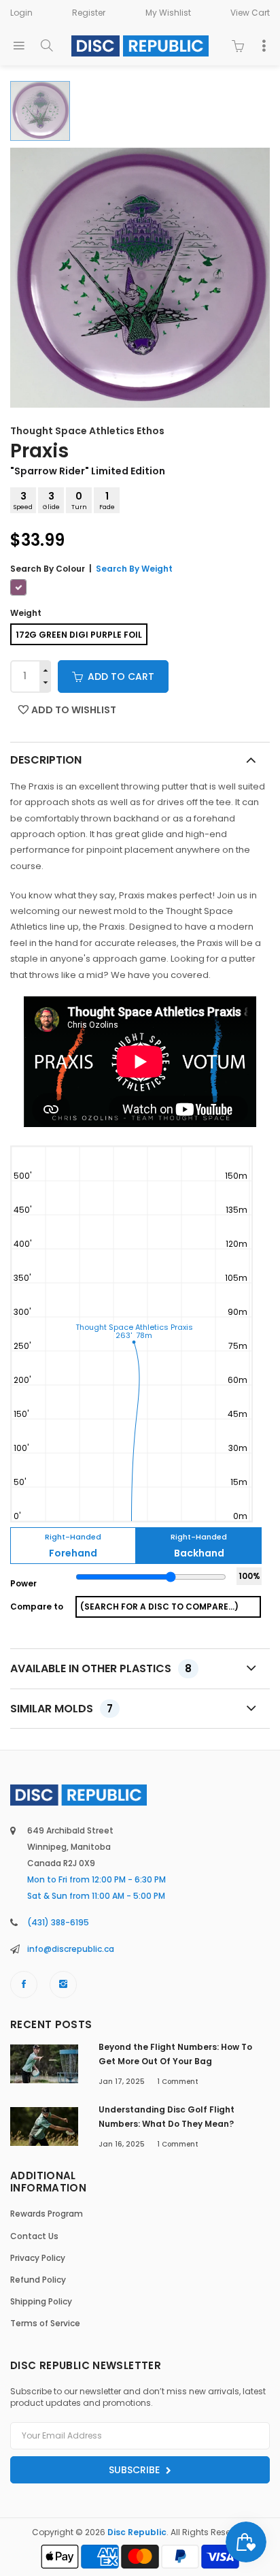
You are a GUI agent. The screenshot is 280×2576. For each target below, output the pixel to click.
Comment (178, 2082)
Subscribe (136, 2470)
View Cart (250, 13)
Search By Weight (134, 569)
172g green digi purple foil (79, 635)
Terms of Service (45, 2323)
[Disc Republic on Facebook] (24, 1985)
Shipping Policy (41, 2301)
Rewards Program (47, 2214)
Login (21, 13)
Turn (79, 500)
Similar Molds (62, 1709)
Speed (23, 500)
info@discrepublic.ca (71, 1949)
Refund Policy (38, 2280)
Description (46, 760)
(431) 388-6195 (58, 1922)
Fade (107, 500)
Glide (51, 500)
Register (89, 13)
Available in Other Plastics (101, 1668)
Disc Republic (137, 2532)
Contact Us (34, 2236)
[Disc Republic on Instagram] (63, 1985)
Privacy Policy (38, 2258)
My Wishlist (168, 13)
